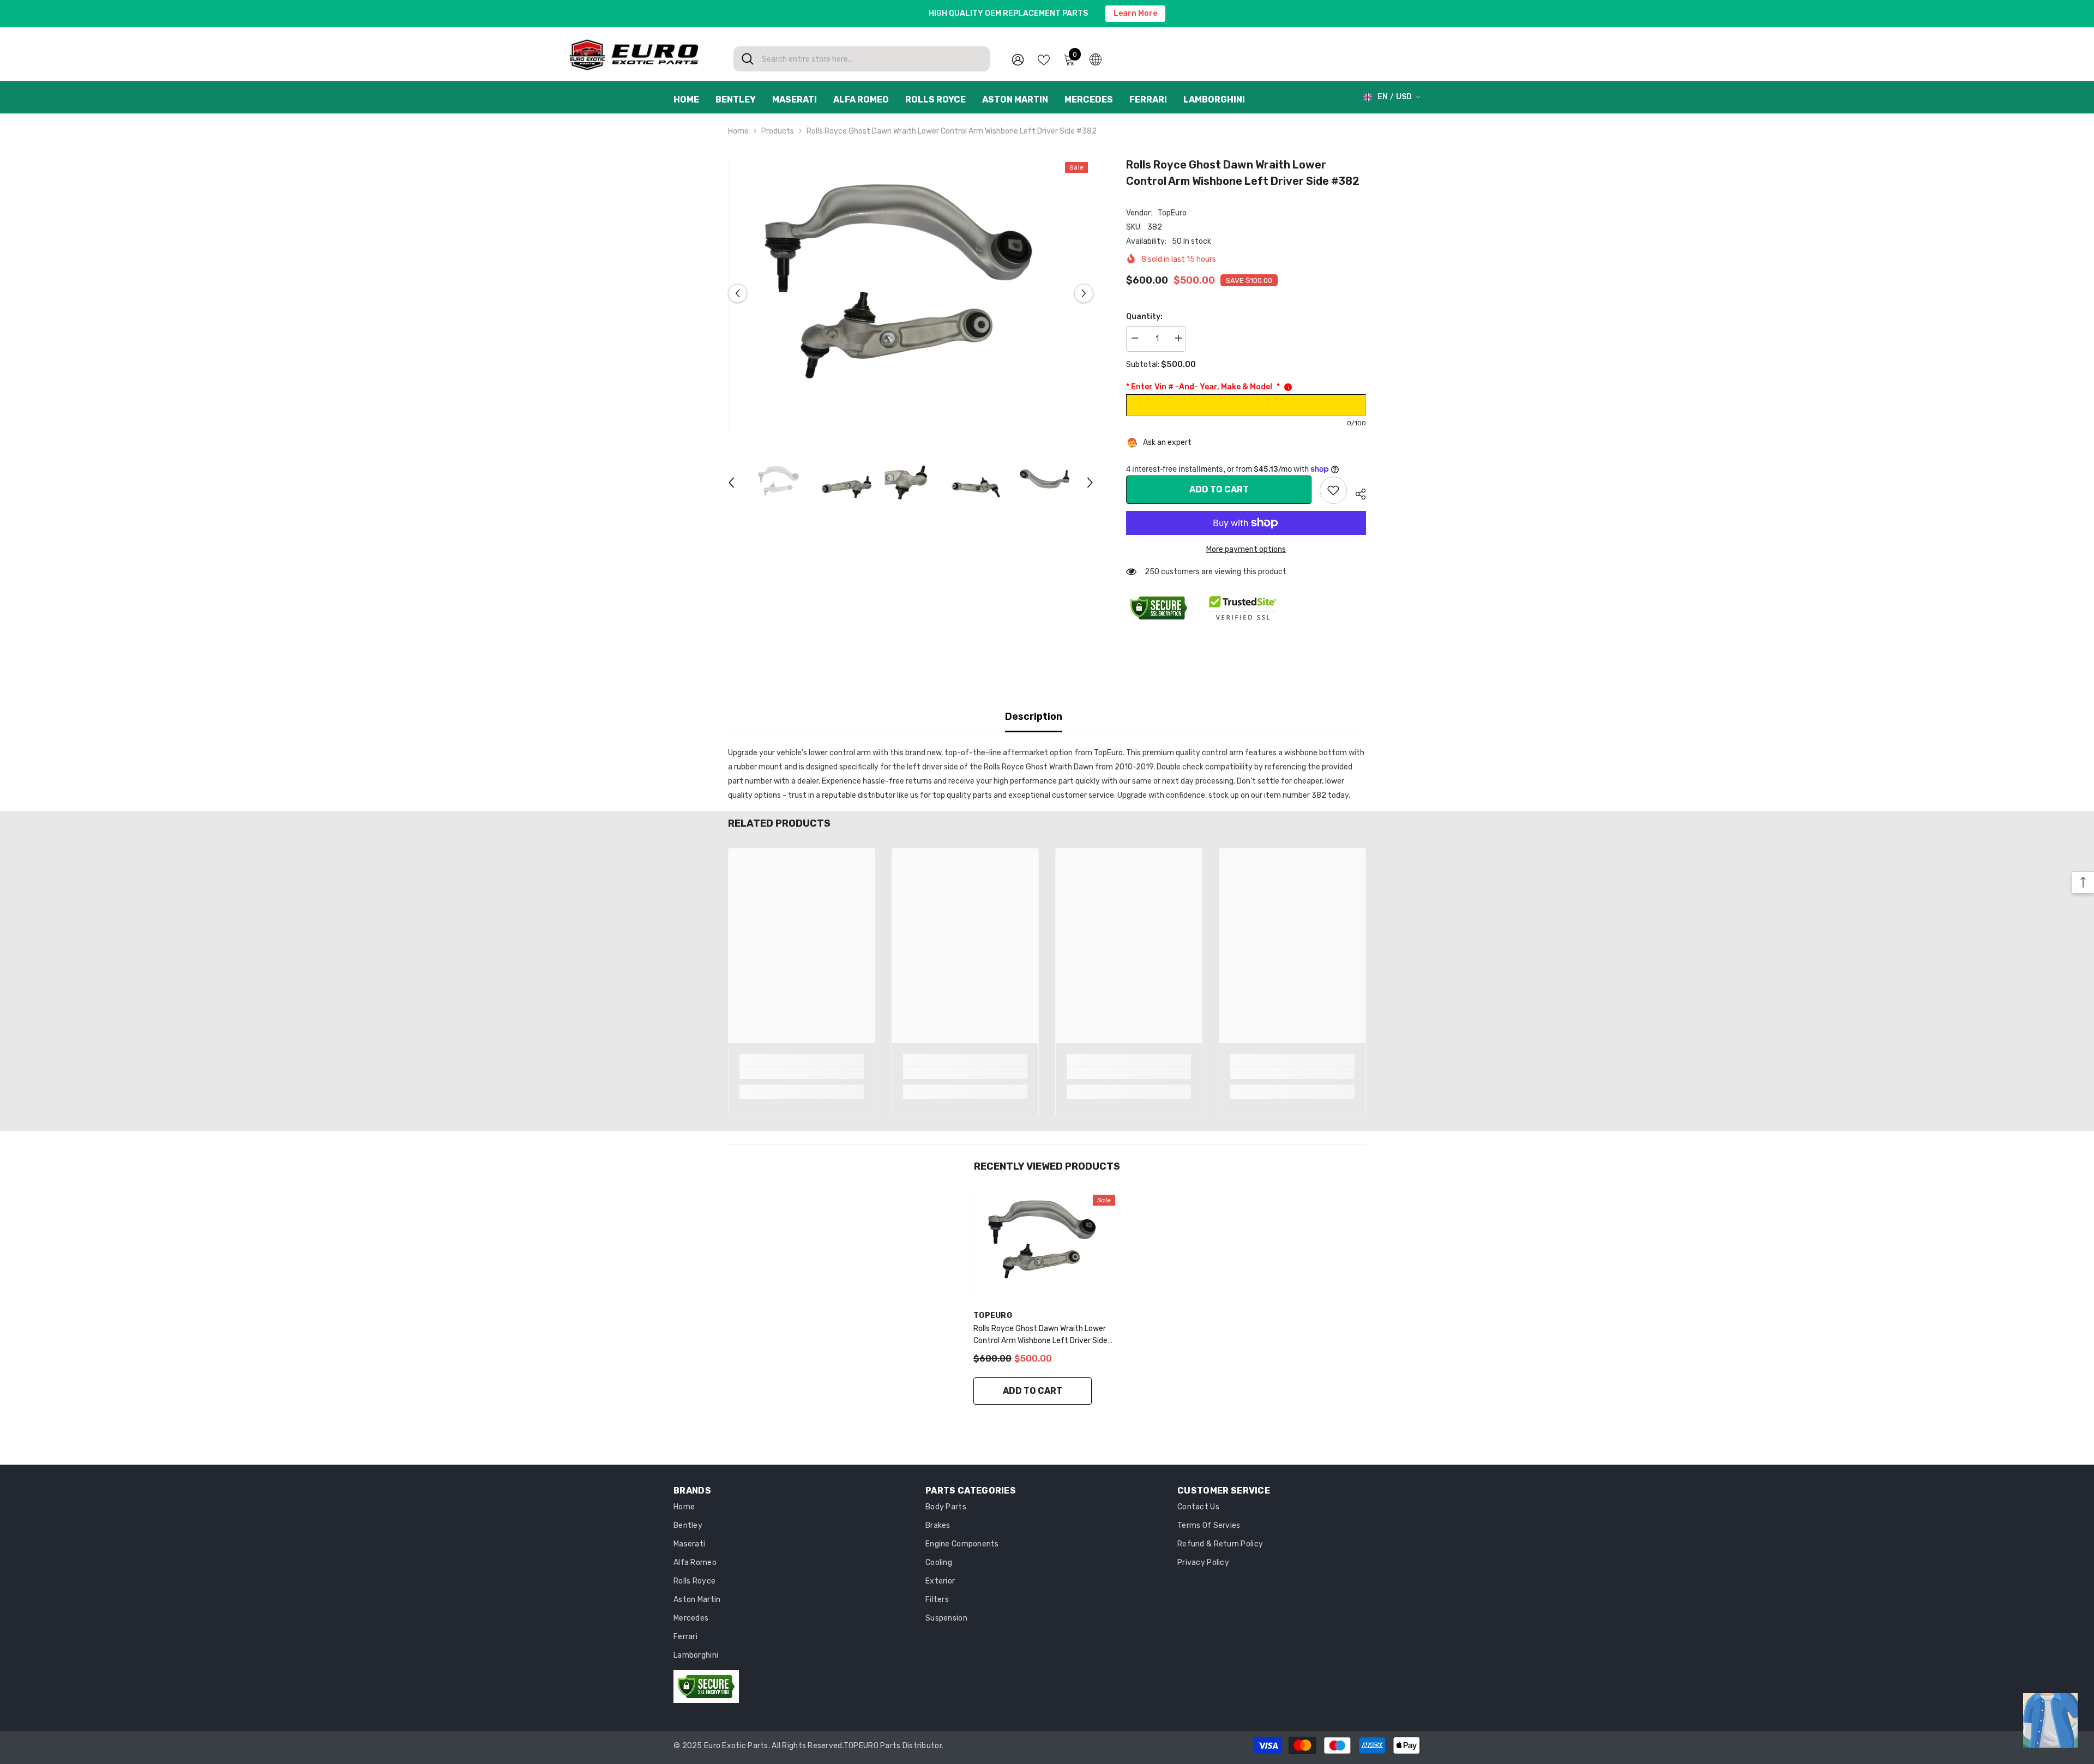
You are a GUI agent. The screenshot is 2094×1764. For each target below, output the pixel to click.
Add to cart (1219, 489)
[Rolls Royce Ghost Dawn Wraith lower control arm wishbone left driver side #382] (1047, 1245)
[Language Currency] (1096, 59)
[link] (1333, 490)
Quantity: (1144, 317)
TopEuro (1172, 213)
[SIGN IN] (1018, 59)
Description (1034, 717)
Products (778, 131)
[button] (738, 294)
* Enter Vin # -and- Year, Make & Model (1203, 387)
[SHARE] (1356, 492)
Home (738, 131)
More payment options (1246, 549)
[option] (911, 294)
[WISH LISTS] (1044, 59)
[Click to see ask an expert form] (2050, 1720)
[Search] (862, 59)
